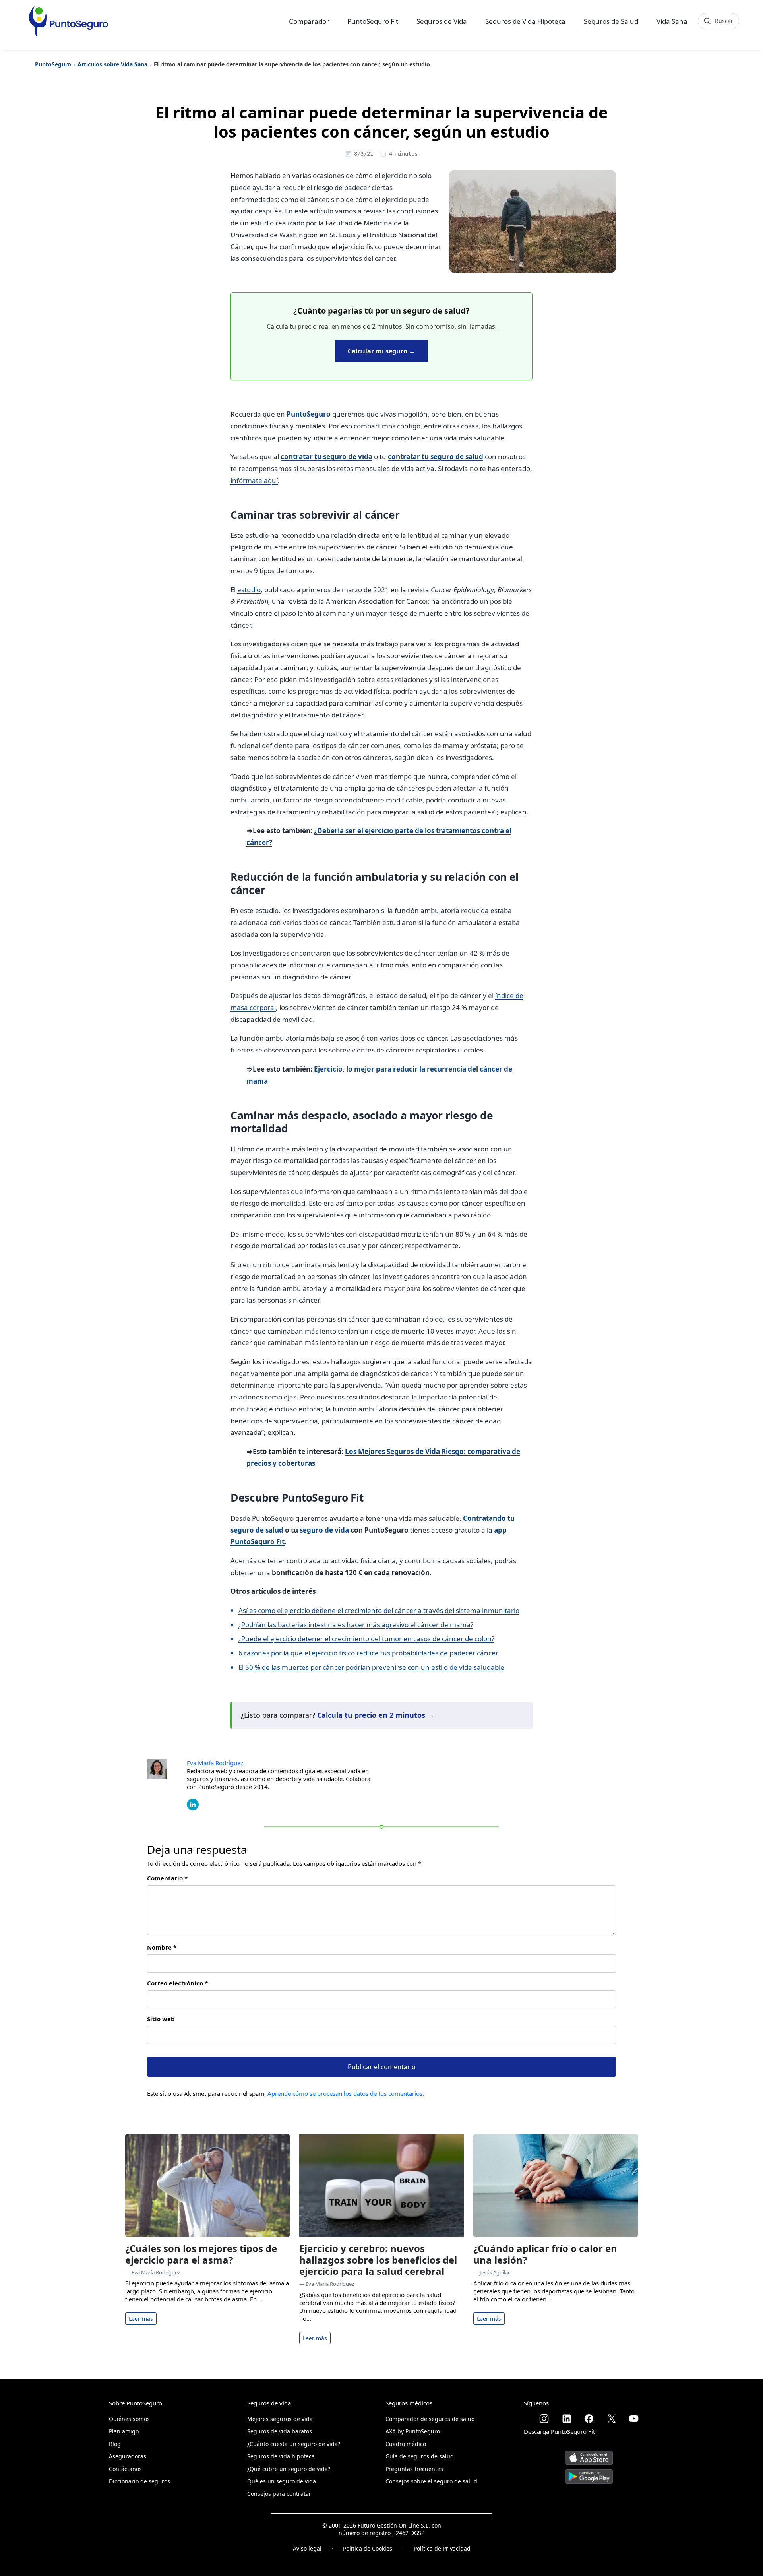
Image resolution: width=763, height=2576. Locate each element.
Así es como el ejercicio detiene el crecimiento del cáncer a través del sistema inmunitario (379, 1610)
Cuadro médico (406, 2444)
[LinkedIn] (193, 1804)
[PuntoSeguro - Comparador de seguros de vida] (68, 21)
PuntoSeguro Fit (373, 21)
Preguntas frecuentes (414, 2469)
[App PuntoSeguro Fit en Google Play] (589, 2474)
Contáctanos (125, 2469)
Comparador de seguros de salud (430, 2419)
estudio (249, 590)
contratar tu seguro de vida (326, 456)
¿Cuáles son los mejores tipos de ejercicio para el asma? (201, 2254)
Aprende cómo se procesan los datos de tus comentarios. (346, 2093)
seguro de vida (323, 1530)
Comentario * (167, 1878)
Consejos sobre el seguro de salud (431, 2481)
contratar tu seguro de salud (436, 456)
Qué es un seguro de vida (282, 2481)
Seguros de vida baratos (280, 2431)
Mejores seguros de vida (280, 2419)
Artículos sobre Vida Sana (112, 64)
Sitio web (161, 2019)
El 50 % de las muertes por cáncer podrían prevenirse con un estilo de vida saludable (371, 1667)
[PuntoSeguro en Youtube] (634, 2419)
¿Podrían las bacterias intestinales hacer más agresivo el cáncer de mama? (356, 1625)
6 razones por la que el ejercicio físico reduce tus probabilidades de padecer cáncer (368, 1653)
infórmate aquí (254, 480)
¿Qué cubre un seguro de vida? (289, 2469)
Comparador (309, 21)
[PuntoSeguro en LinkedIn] (567, 2419)
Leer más (141, 2319)
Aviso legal (307, 2548)
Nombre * (162, 1947)
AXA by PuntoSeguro (413, 2431)
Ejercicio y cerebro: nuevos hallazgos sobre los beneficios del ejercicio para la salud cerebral (378, 2260)
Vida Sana (672, 21)
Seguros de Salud (611, 21)
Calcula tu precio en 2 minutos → (376, 1715)
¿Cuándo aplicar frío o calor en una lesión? (545, 2254)
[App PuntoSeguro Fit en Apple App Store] (589, 2455)
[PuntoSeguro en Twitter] (612, 2419)
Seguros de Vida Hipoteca (525, 21)
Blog (115, 2444)
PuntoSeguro (53, 64)
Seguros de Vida (442, 21)
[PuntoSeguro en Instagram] (544, 2419)
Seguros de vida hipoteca (281, 2456)
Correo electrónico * (177, 1983)
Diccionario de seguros (139, 2481)
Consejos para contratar (279, 2494)
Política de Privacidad (442, 2548)
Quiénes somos (129, 2419)
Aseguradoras (128, 2456)
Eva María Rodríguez (215, 1763)
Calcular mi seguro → (381, 351)
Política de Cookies (368, 2548)
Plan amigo (124, 2431)
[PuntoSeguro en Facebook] (589, 2419)
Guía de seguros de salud (420, 2456)
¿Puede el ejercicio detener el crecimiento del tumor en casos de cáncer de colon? (366, 1639)
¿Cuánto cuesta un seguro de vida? (294, 2444)
